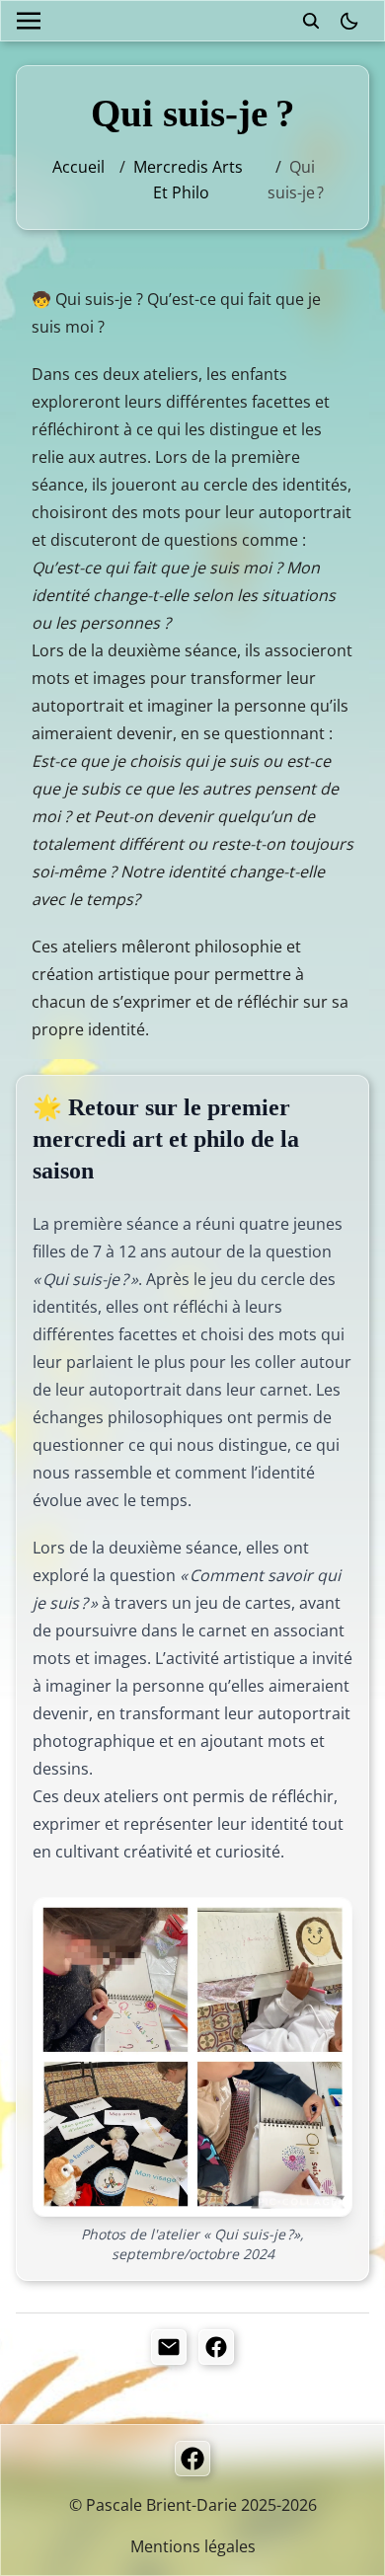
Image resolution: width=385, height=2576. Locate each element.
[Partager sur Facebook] (216, 2347)
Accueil (78, 167)
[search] (311, 21)
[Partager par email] (169, 2347)
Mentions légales (193, 2546)
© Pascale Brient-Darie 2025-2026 (193, 2505)
